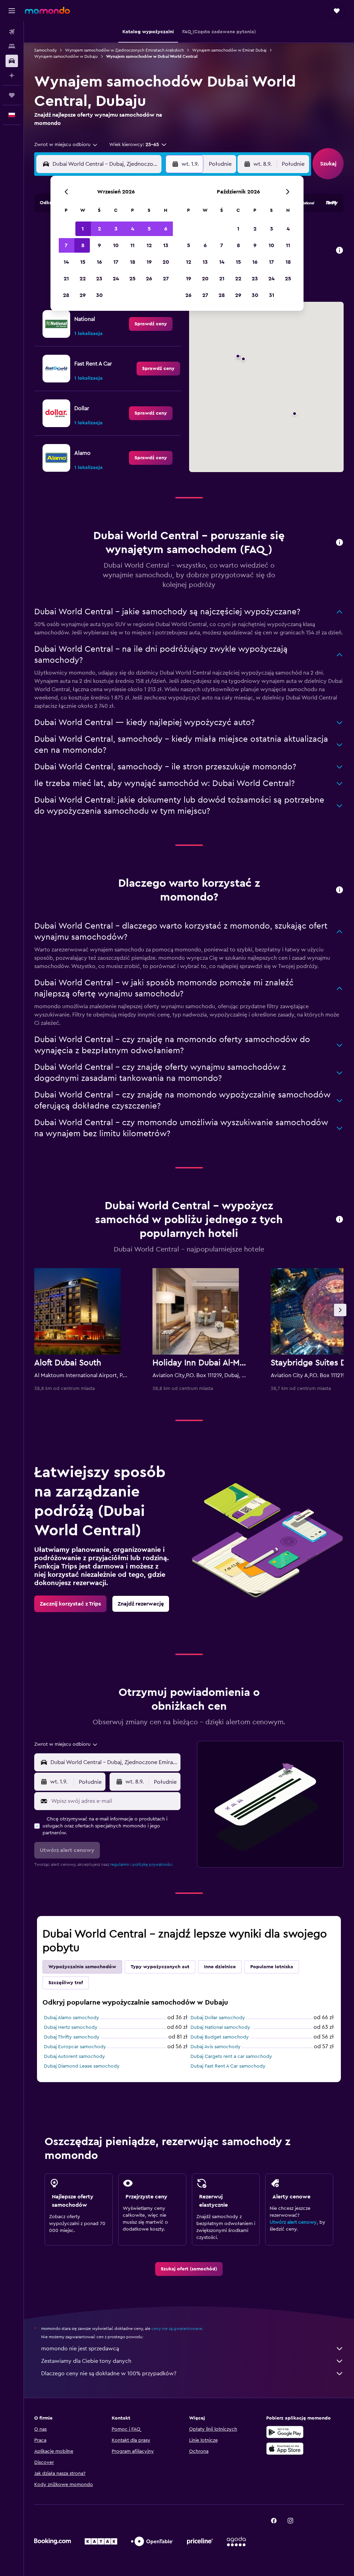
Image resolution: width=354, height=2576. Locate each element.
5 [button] (149, 229)
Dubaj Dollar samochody (218, 2018)
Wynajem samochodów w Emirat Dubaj (229, 50)
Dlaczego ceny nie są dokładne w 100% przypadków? (109, 2374)
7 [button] (66, 245)
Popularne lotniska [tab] (272, 1967)
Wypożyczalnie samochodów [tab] (82, 1967)
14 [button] (66, 262)
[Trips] (12, 95)
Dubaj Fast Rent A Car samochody (228, 2066)
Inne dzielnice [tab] (220, 1967)
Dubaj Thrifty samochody (72, 2037)
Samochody (45, 50)
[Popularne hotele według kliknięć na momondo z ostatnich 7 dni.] (339, 1220)
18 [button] (133, 262)
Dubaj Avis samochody (216, 2047)
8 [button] (83, 245)
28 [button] (66, 295)
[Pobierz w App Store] (285, 2449)
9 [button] (99, 245)
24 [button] (116, 279)
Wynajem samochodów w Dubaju (66, 56)
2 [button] (99, 229)
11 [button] (132, 245)
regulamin (120, 1864)
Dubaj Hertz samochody (71, 2027)
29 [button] (83, 295)
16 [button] (99, 262)
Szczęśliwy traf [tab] (66, 1983)
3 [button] (116, 229)
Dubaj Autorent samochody (74, 2057)
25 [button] (132, 279)
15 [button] (83, 262)
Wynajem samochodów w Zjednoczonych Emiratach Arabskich (124, 50)
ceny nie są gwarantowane (177, 2329)
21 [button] (66, 279)
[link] (151, 324)
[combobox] (66, 145)
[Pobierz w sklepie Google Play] (285, 2432)
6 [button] (166, 229)
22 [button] (83, 279)
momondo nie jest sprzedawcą (80, 2349)
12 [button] (149, 245)
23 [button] (99, 279)
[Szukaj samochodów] (12, 61)
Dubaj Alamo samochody (72, 2018)
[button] (12, 11)
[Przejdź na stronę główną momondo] (47, 10)
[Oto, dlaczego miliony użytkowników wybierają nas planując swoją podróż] (339, 890)
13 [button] (166, 245)
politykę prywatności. (153, 1864)
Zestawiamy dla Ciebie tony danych (86, 2361)
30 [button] (99, 295)
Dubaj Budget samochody (220, 2037)
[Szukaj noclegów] (12, 46)
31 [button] (272, 295)
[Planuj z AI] (12, 75)
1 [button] (83, 229)
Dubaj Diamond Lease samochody (82, 2066)
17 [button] (116, 262)
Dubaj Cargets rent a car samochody (231, 2057)
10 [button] (116, 245)
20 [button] (166, 262)
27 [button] (166, 279)
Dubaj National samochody (220, 2027)
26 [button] (149, 279)
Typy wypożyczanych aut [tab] (160, 1967)
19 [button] (149, 262)
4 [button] (133, 229)
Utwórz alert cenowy (293, 2222)
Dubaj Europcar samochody (75, 2047)
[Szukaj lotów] (12, 32)
